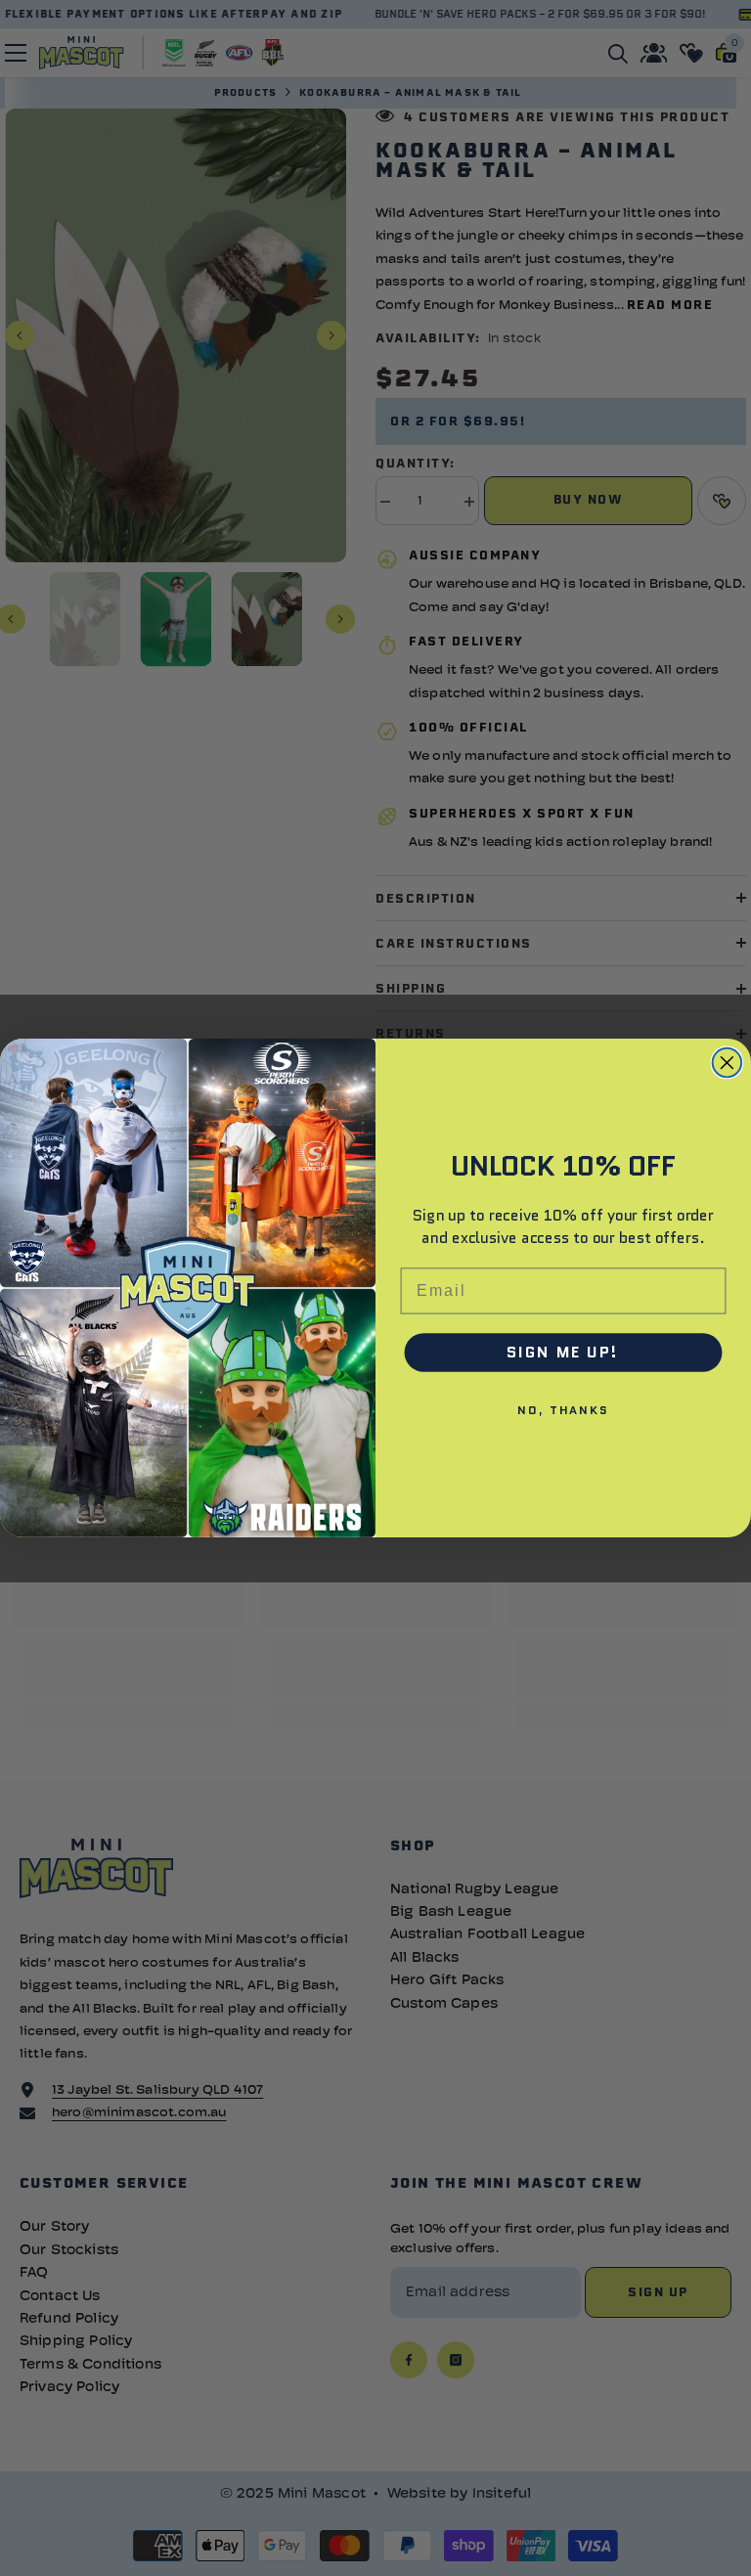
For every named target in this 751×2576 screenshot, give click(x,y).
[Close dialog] (728, 1063)
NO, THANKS (563, 1410)
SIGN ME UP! (563, 1352)
